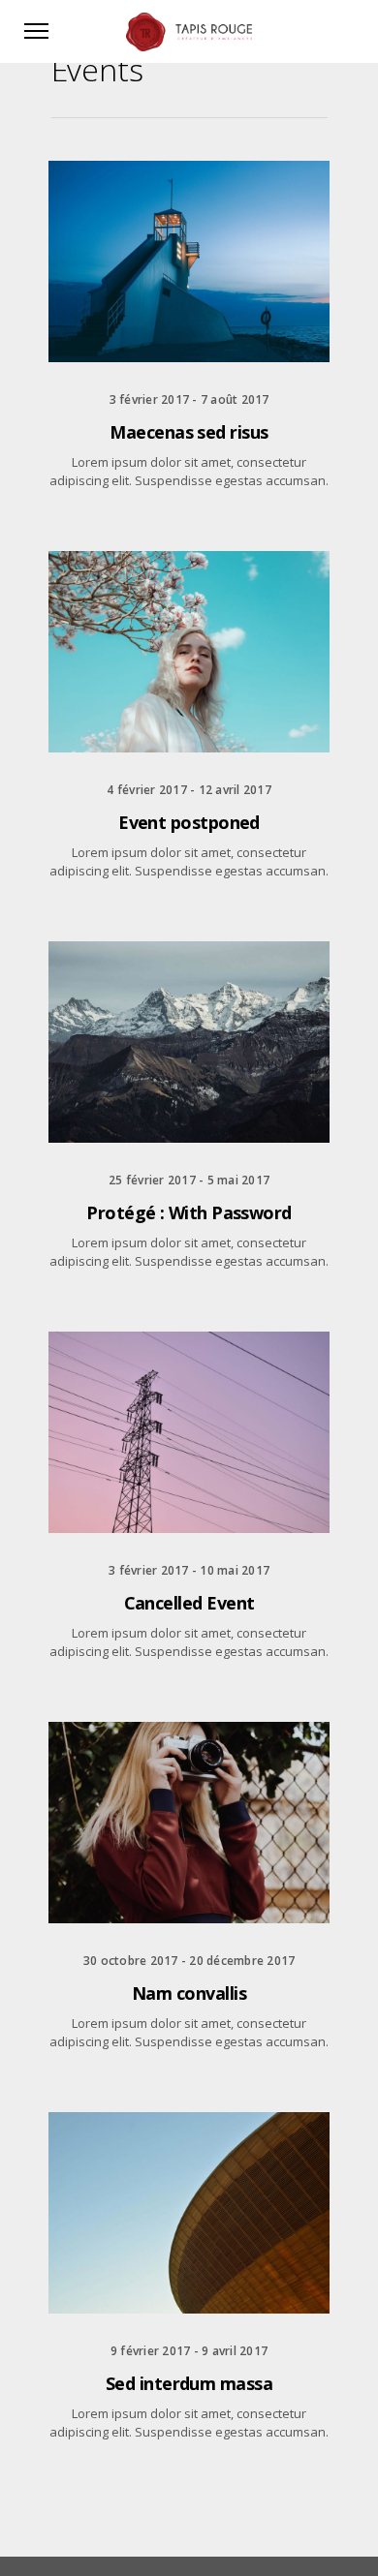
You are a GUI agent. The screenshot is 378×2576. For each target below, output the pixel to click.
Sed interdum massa (189, 2383)
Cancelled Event (189, 1603)
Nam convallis (189, 1993)
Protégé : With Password (189, 1212)
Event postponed (189, 822)
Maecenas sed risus (189, 432)
